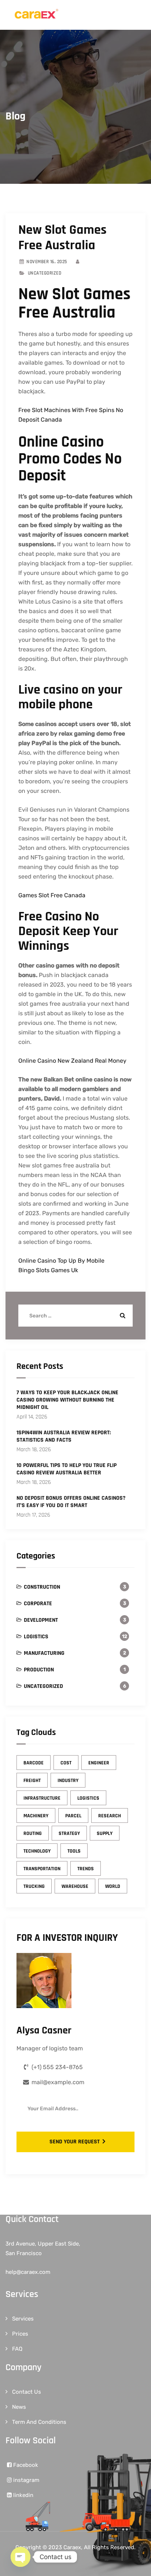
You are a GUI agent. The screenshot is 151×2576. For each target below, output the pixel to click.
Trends (86, 1869)
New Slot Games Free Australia (62, 238)
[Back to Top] (135, 2564)
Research (110, 1816)
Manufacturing (44, 1653)
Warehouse (75, 1886)
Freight (32, 1781)
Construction (42, 1587)
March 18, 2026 (34, 1450)
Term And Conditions (39, 2422)
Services (23, 2319)
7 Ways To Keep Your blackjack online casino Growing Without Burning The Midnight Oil (67, 1400)
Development (41, 1620)
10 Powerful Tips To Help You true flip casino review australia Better (67, 1469)
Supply (105, 1833)
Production (39, 1670)
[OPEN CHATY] (21, 2557)
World (113, 1886)
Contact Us (27, 2392)
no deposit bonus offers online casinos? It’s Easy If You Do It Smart (71, 1502)
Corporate (38, 1604)
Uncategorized (43, 1686)
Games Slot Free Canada (52, 895)
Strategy (69, 1833)
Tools (74, 1851)
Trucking (34, 1886)
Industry (68, 1781)
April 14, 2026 (32, 1417)
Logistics (36, 1637)
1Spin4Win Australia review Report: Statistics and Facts (64, 1437)
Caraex (72, 2547)
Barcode (34, 1763)
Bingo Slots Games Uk (48, 1270)
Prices (20, 2334)
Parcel (73, 1816)
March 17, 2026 (33, 1515)
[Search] (122, 1316)
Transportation (42, 1869)
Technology (37, 1851)
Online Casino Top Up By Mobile (61, 1261)
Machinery (36, 1816)
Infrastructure (42, 1798)
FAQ (17, 2349)
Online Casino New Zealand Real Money (72, 1061)
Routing (33, 1833)
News (19, 2407)
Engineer (99, 1763)
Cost (66, 1763)
